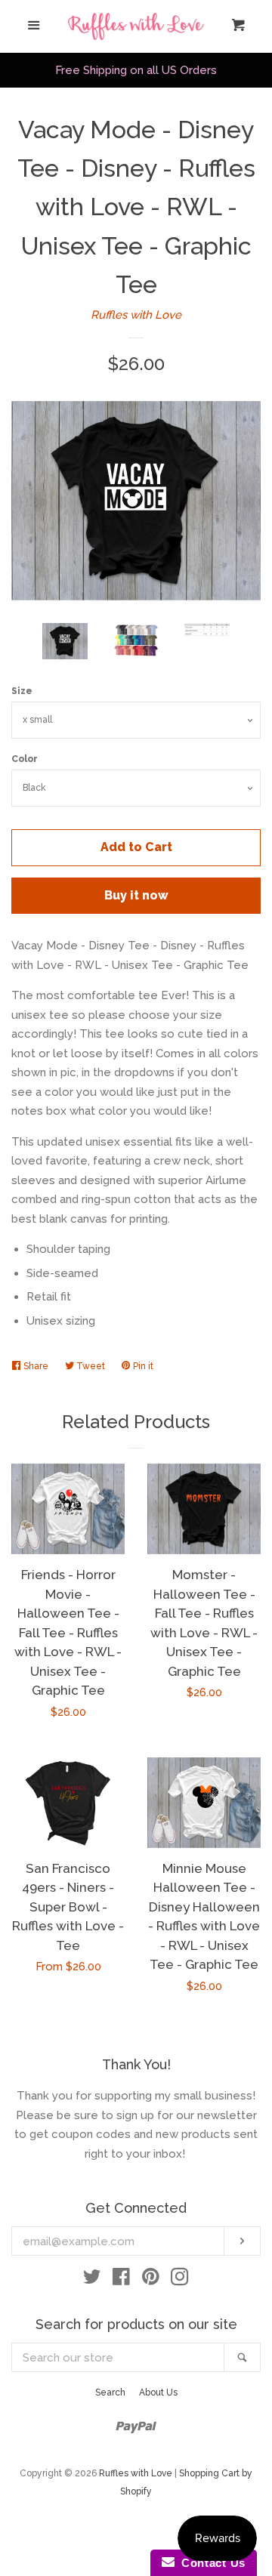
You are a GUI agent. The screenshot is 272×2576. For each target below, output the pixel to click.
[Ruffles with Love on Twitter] (92, 2280)
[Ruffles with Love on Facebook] (121, 2280)
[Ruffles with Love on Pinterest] (151, 2280)
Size (22, 691)
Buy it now (136, 895)
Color (25, 759)
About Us (158, 2392)
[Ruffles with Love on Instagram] (180, 2280)
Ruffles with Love (136, 315)
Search (110, 2392)
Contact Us (210, 2563)
